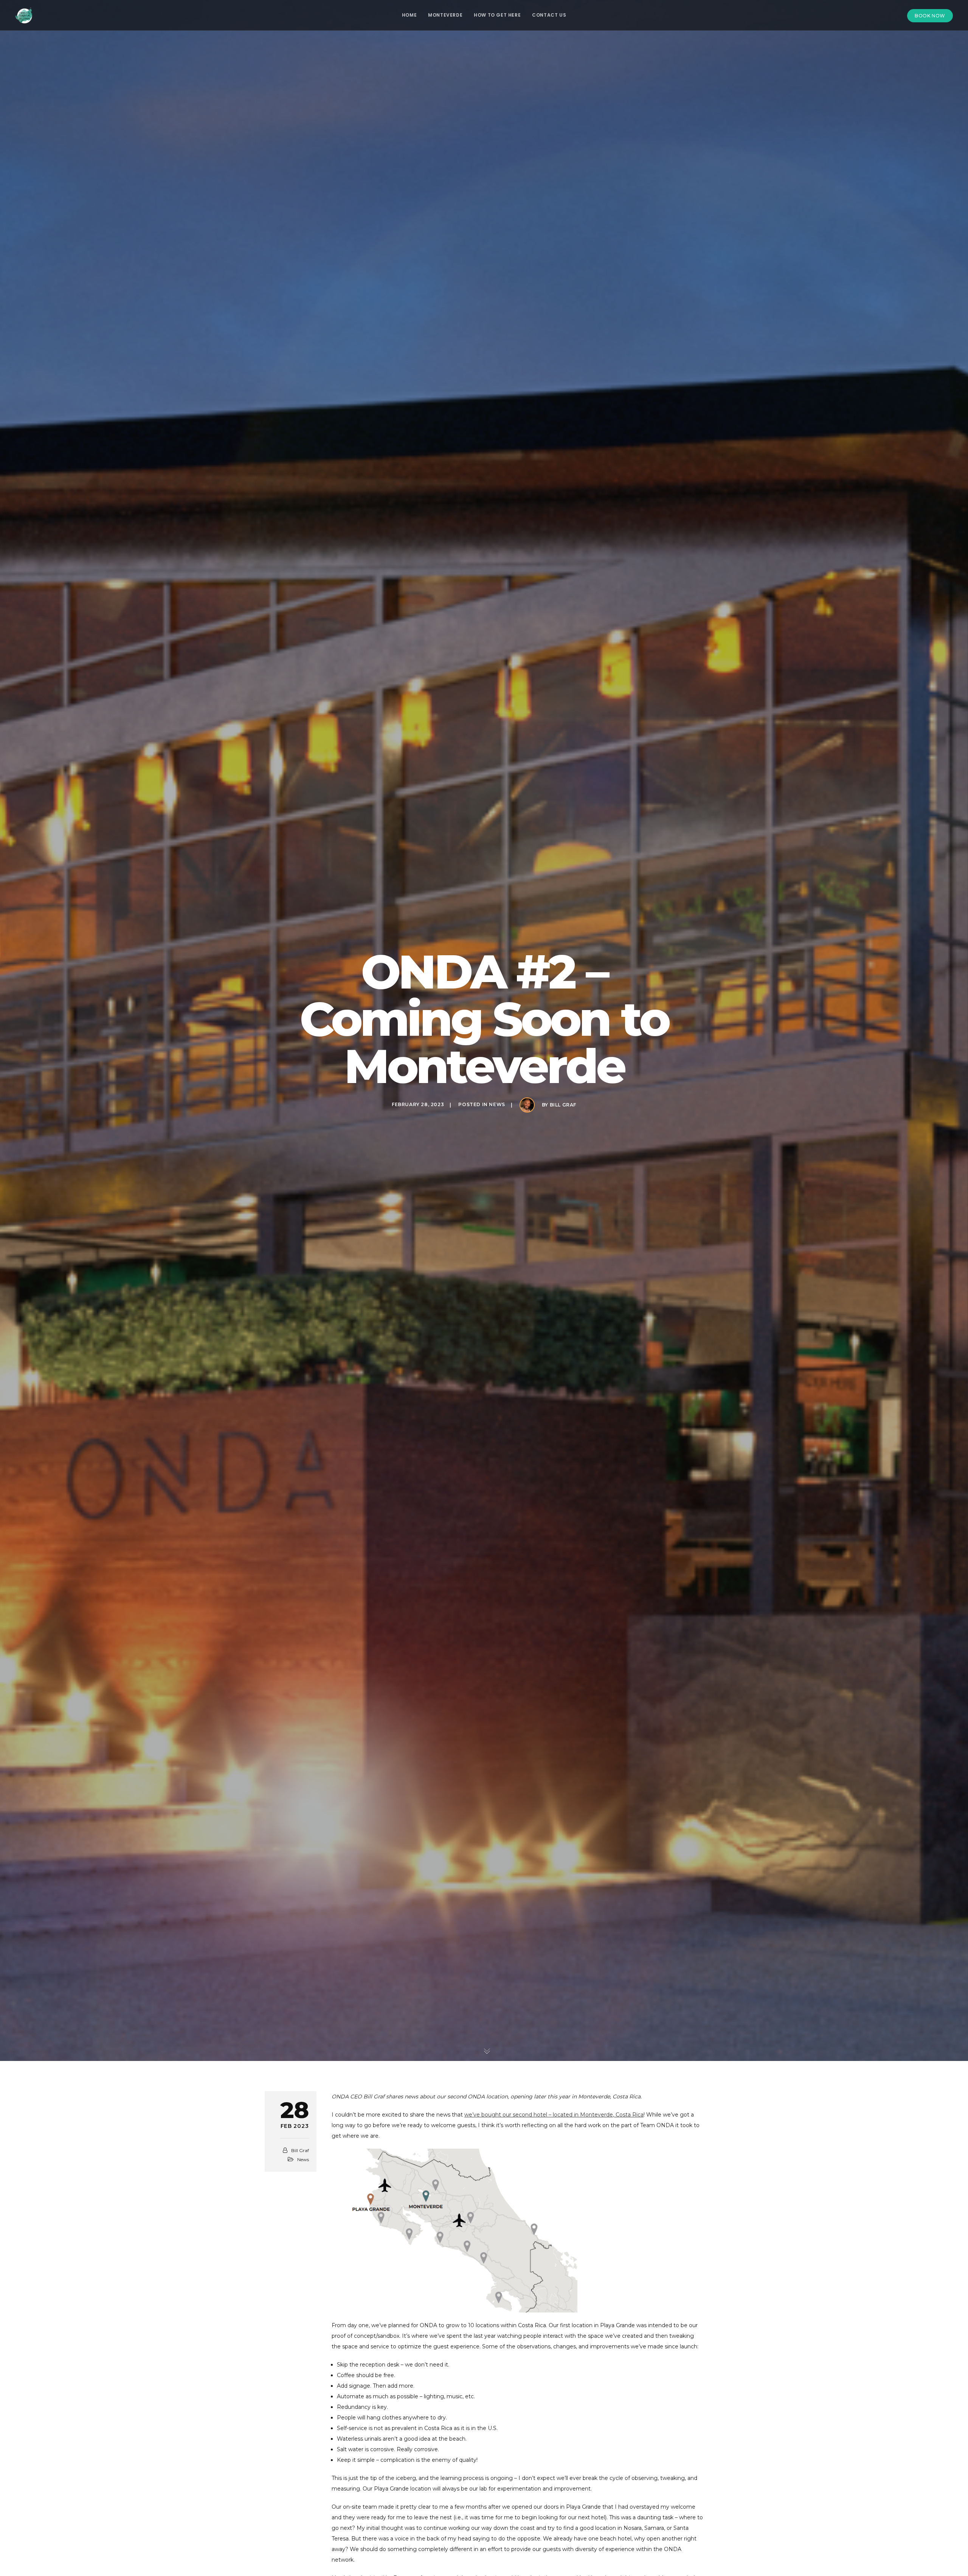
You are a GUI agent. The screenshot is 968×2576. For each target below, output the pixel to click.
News (497, 1105)
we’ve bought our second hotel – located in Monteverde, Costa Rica (554, 2115)
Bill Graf (563, 1105)
